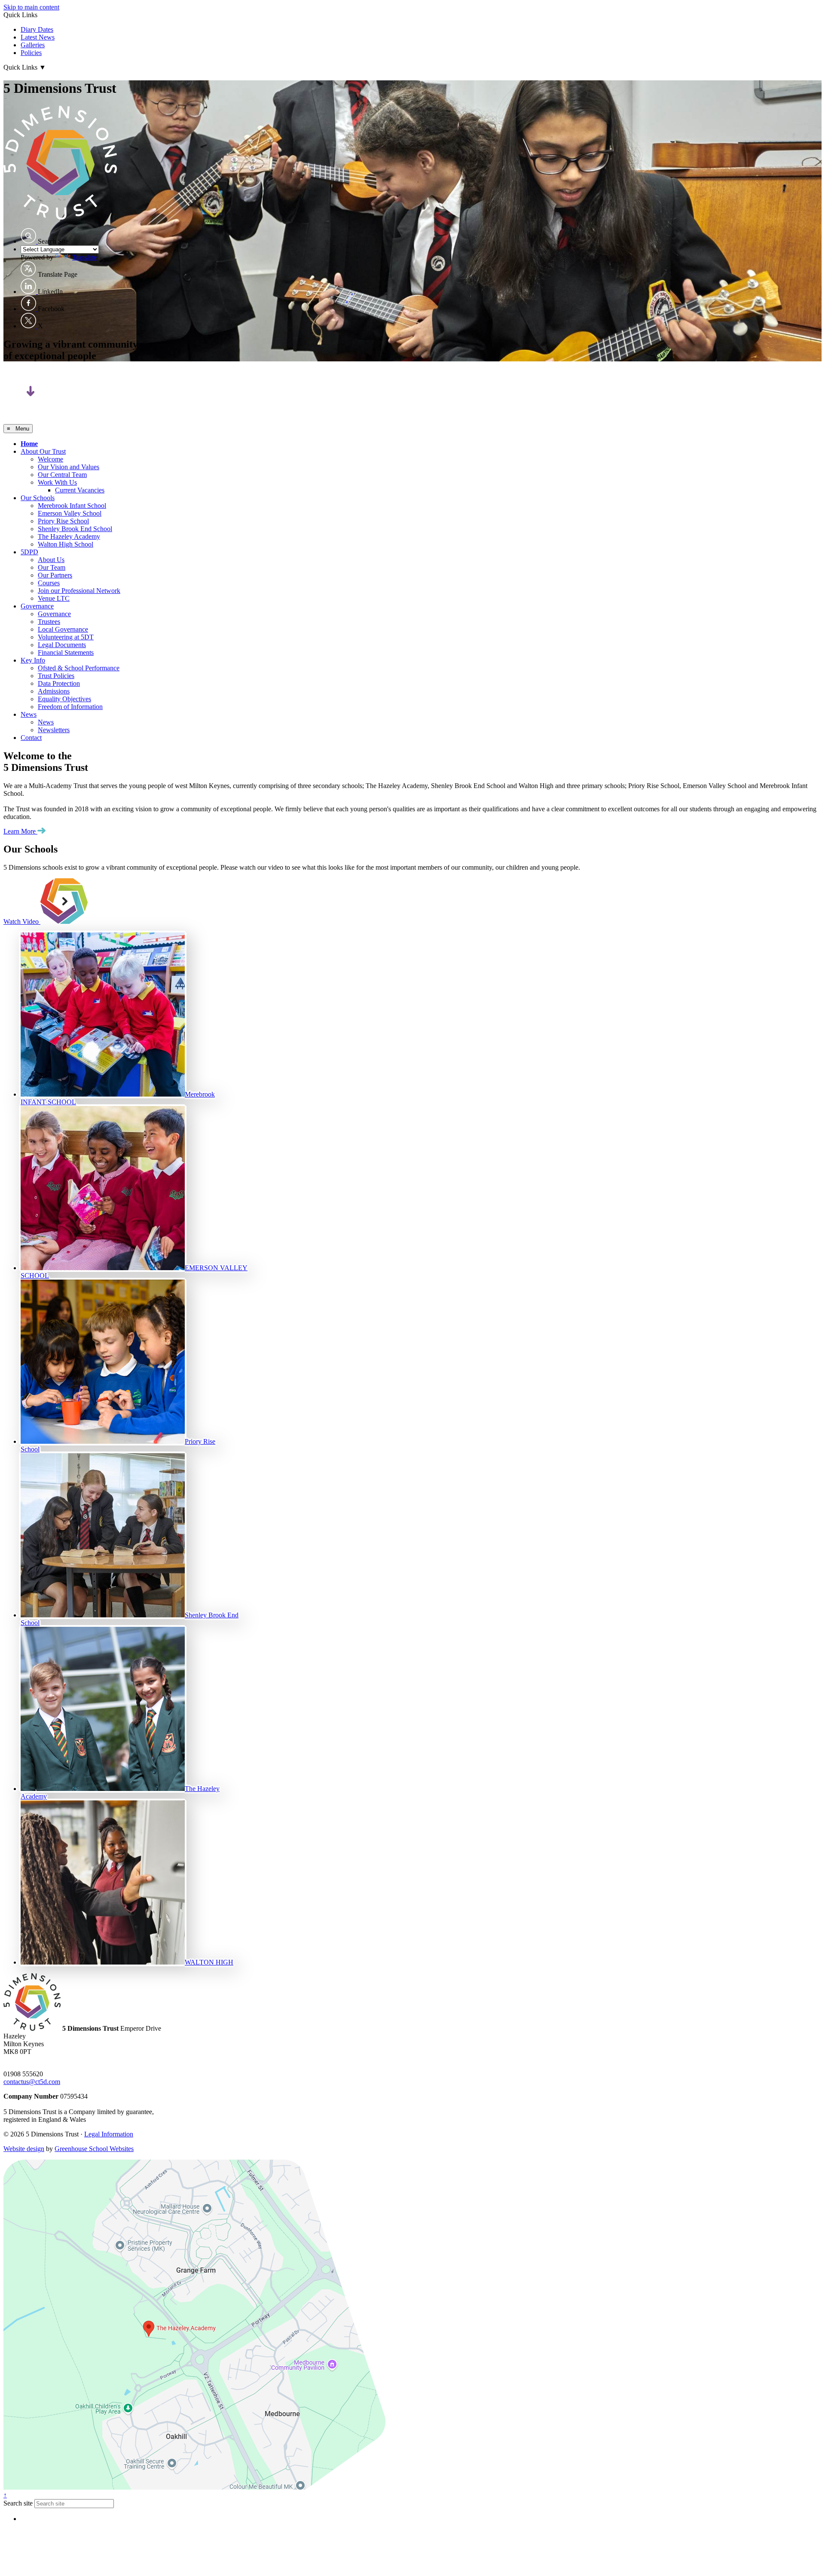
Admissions (54, 691)
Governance (37, 606)
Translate (84, 257)
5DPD (29, 552)
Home (29, 444)
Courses (49, 583)
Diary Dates (37, 29)
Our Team (52, 567)
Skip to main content (31, 7)
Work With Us (57, 482)
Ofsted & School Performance (79, 668)
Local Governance (63, 629)
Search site (18, 2503)
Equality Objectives (64, 699)
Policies (31, 53)
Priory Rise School (63, 521)
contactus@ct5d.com (32, 2082)
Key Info (33, 660)
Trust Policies (56, 676)
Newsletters (54, 730)
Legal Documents (62, 645)
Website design (24, 2149)
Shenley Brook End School (75, 529)
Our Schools (38, 498)
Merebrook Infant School (72, 506)
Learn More (20, 831)
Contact (31, 738)
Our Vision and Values (69, 467)
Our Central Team (62, 475)
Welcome (50, 459)
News (29, 714)
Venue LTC (54, 598)
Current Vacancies (80, 490)
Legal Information (109, 2134)
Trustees (49, 622)
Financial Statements (66, 652)
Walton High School (66, 544)
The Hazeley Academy (69, 536)
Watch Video (22, 921)
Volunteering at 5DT (66, 637)
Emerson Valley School (70, 513)
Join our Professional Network (79, 591)
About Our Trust (43, 451)
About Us (51, 560)
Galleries (33, 45)
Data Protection (59, 683)
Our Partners (55, 575)
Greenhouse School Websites (94, 2149)
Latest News (38, 37)
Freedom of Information (70, 707)
